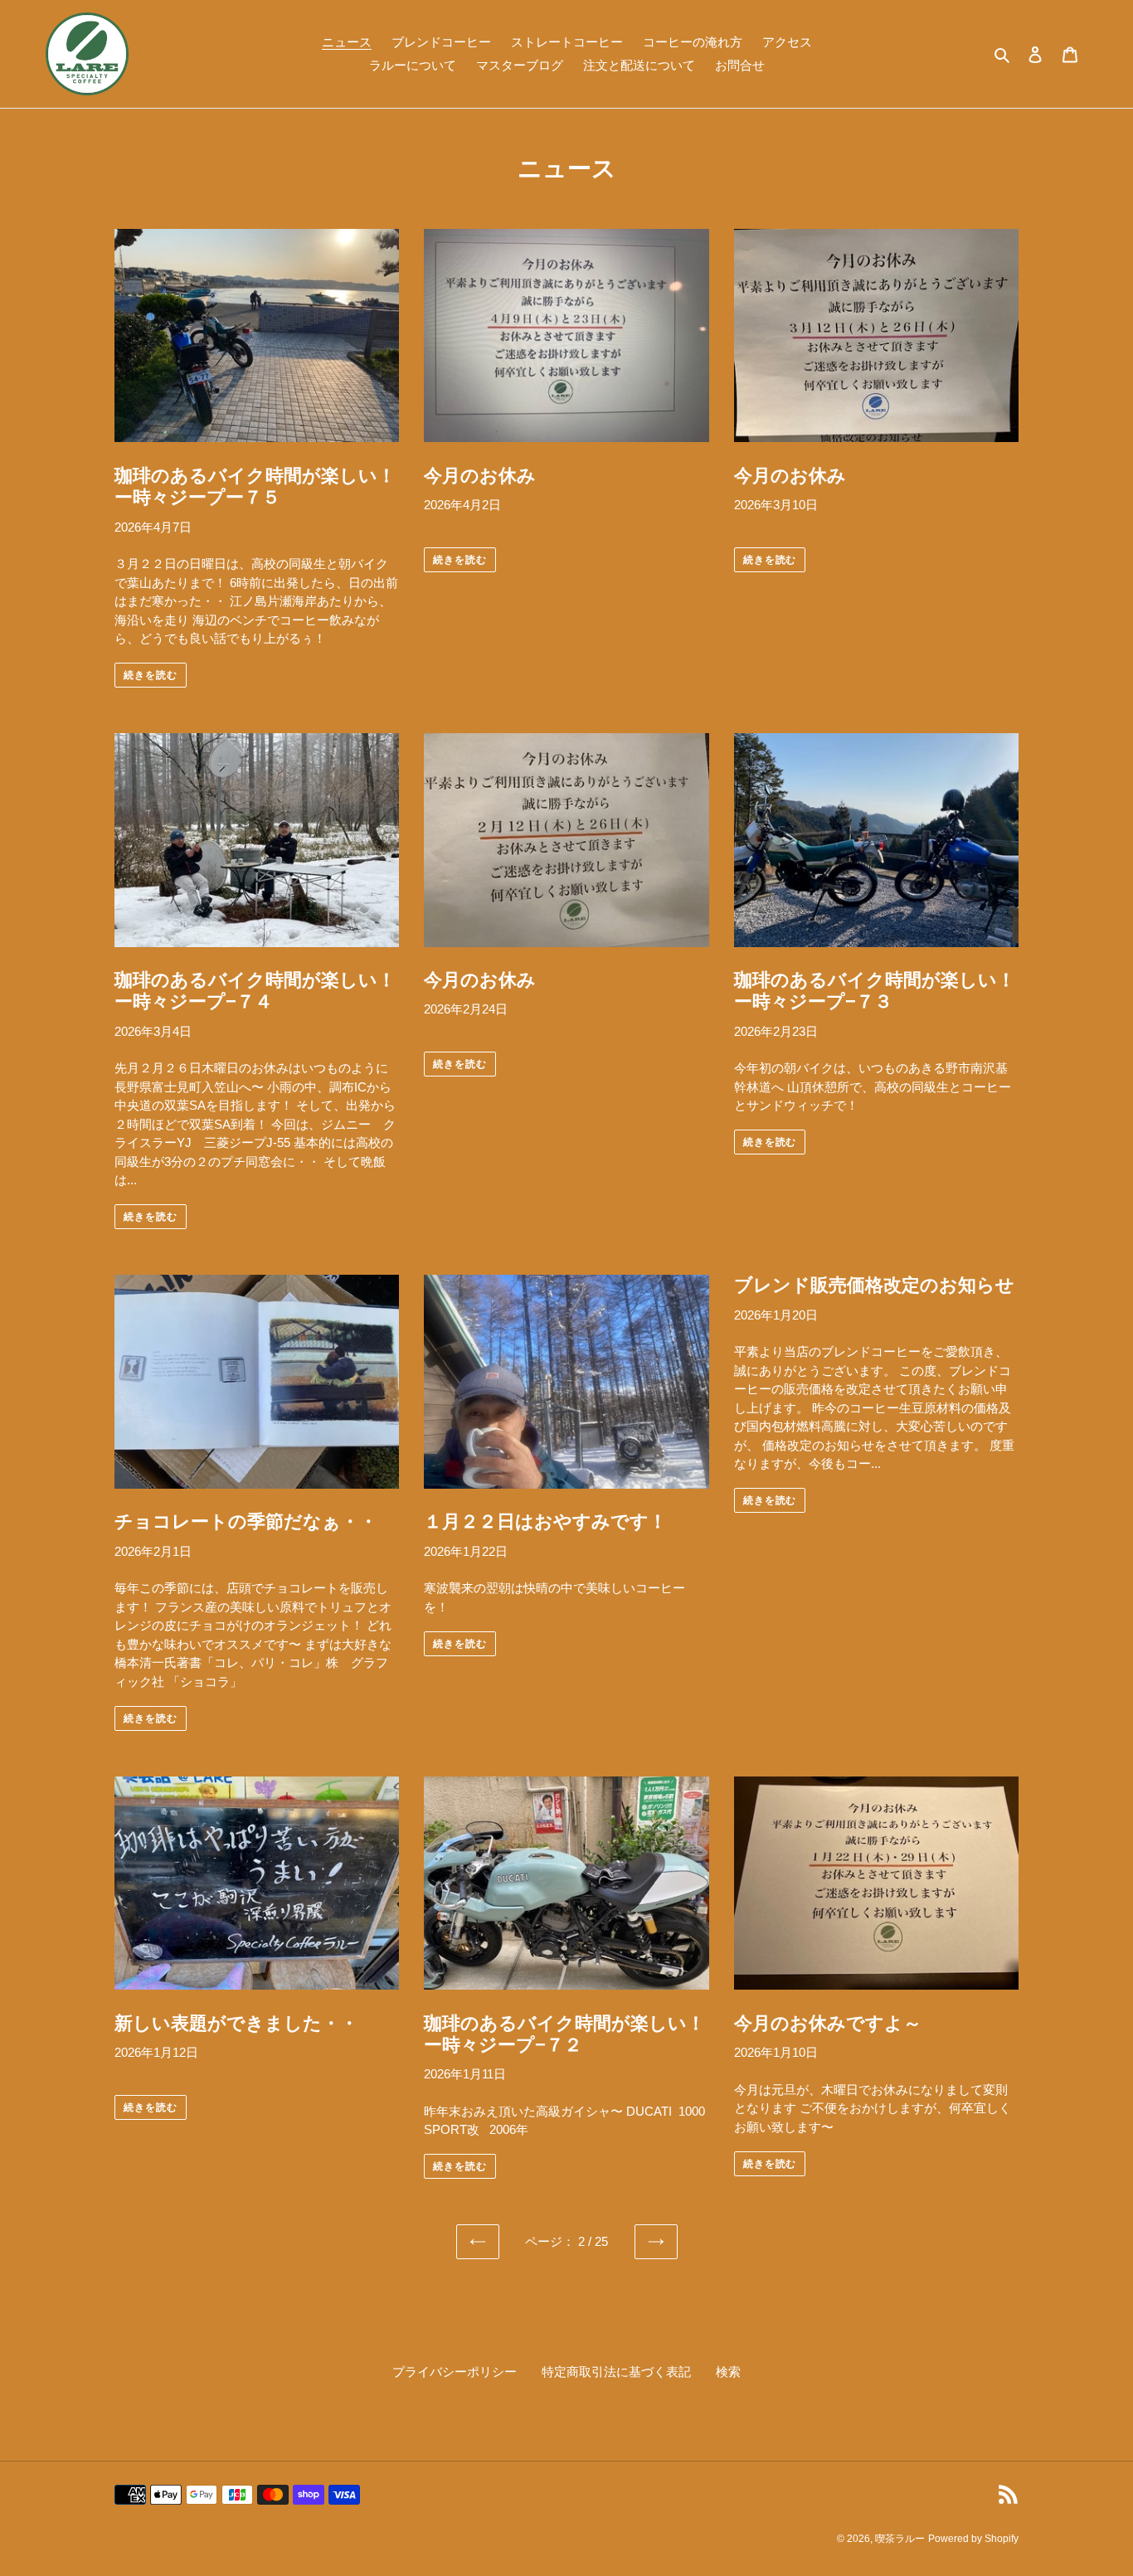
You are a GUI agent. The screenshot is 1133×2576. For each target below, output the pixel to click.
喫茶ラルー (900, 2539)
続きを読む (151, 675)
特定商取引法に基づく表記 (616, 2372)
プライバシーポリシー (455, 2372)
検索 (728, 2372)
